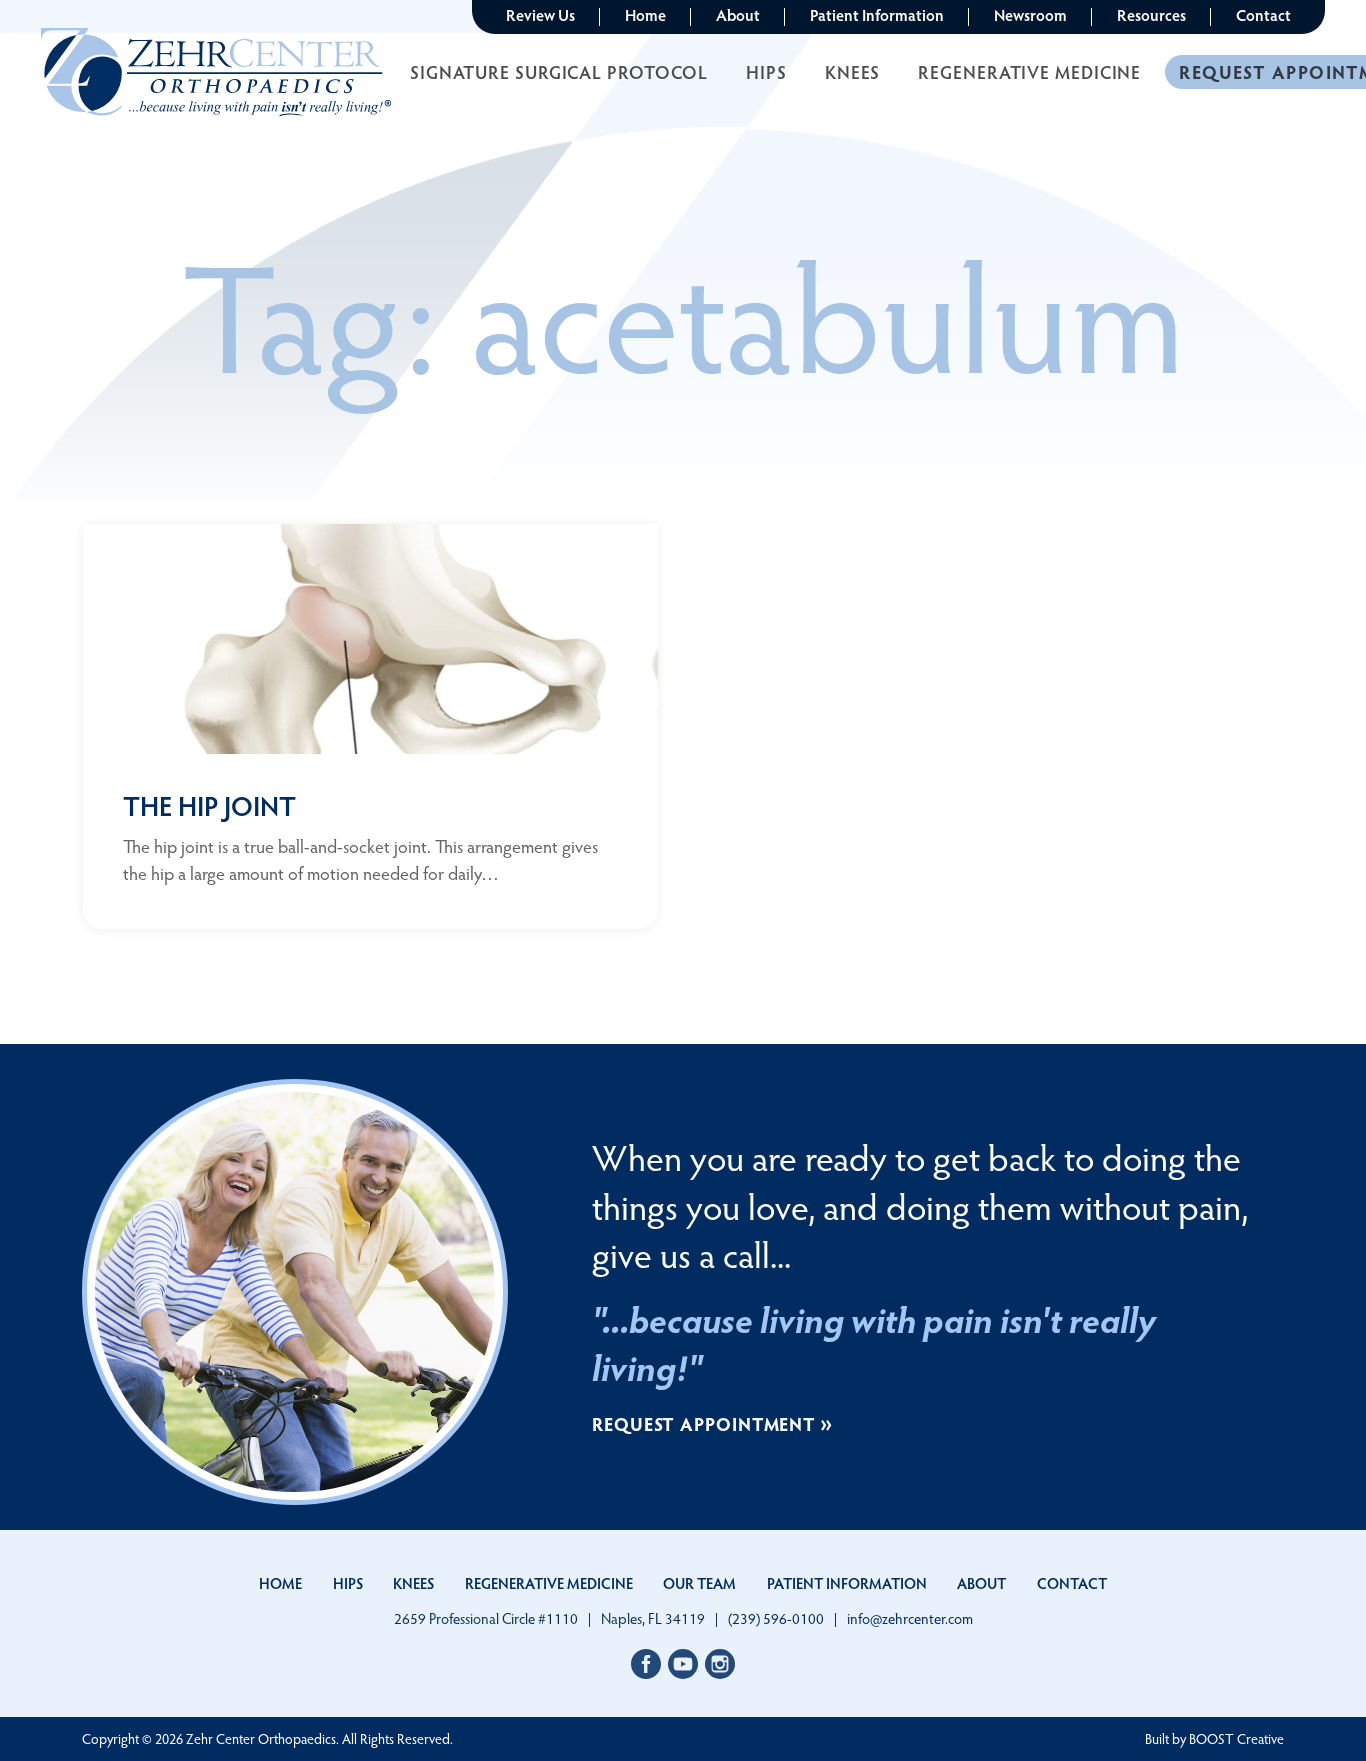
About (738, 14)
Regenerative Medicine (1029, 71)
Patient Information (877, 14)
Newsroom (1030, 14)
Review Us (540, 14)
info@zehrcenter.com (910, 1618)
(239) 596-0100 (776, 1618)
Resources (1151, 14)
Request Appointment (704, 1423)
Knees (853, 71)
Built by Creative (1214, 1738)
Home (645, 14)
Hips (766, 71)
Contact (1263, 14)
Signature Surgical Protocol (559, 71)
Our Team (699, 1583)
